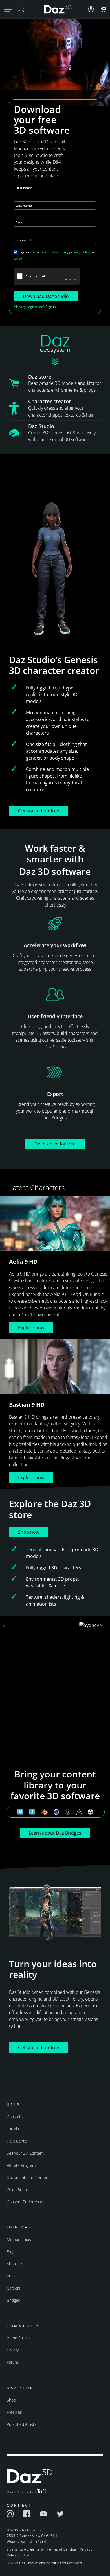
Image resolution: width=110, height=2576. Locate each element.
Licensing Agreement (25, 2549)
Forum (12, 2362)
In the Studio (18, 2338)
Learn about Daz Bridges (55, 1833)
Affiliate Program (21, 2165)
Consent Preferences (26, 2202)
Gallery (13, 2350)
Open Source (18, 2190)
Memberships (19, 2239)
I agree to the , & (54, 255)
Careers (14, 2288)
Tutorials (14, 2129)
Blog (11, 2252)
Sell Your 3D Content (25, 2153)
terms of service (53, 252)
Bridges (13, 2300)
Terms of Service (61, 2549)
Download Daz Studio (46, 296)
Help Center (17, 2141)
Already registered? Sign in (35, 307)
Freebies (14, 2412)
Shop (11, 2400)
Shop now (29, 1532)
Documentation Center (27, 2177)
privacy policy (80, 252)
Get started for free (39, 811)
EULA (18, 258)
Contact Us (17, 2117)
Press (12, 2276)
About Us (15, 2264)
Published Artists (22, 2424)
